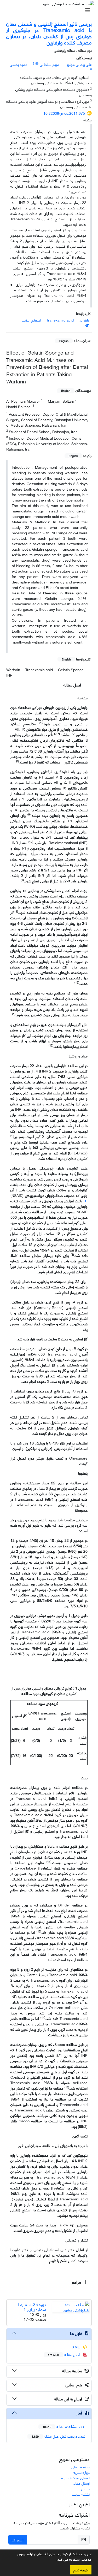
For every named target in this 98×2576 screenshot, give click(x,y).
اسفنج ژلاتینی (31, 320)
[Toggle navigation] (51, 10)
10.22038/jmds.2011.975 (64, 113)
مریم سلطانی (49, 64)
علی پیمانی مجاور (79, 64)
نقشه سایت (81, 2494)
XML (76, 2347)
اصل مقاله (73, 685)
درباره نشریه (82, 2472)
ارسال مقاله (81, 2483)
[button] (55, 2560)
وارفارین (84, 320)
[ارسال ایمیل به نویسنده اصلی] (37, 63)
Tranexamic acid (60, 320)
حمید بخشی (19, 64)
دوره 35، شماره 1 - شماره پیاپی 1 (30, 2307)
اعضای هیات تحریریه (76, 2478)
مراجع (77, 2282)
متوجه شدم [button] (81, 2570)
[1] (85, 1201)
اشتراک (18, 2539)
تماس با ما (82, 2488)
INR (87, 325)
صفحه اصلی (80, 2467)
